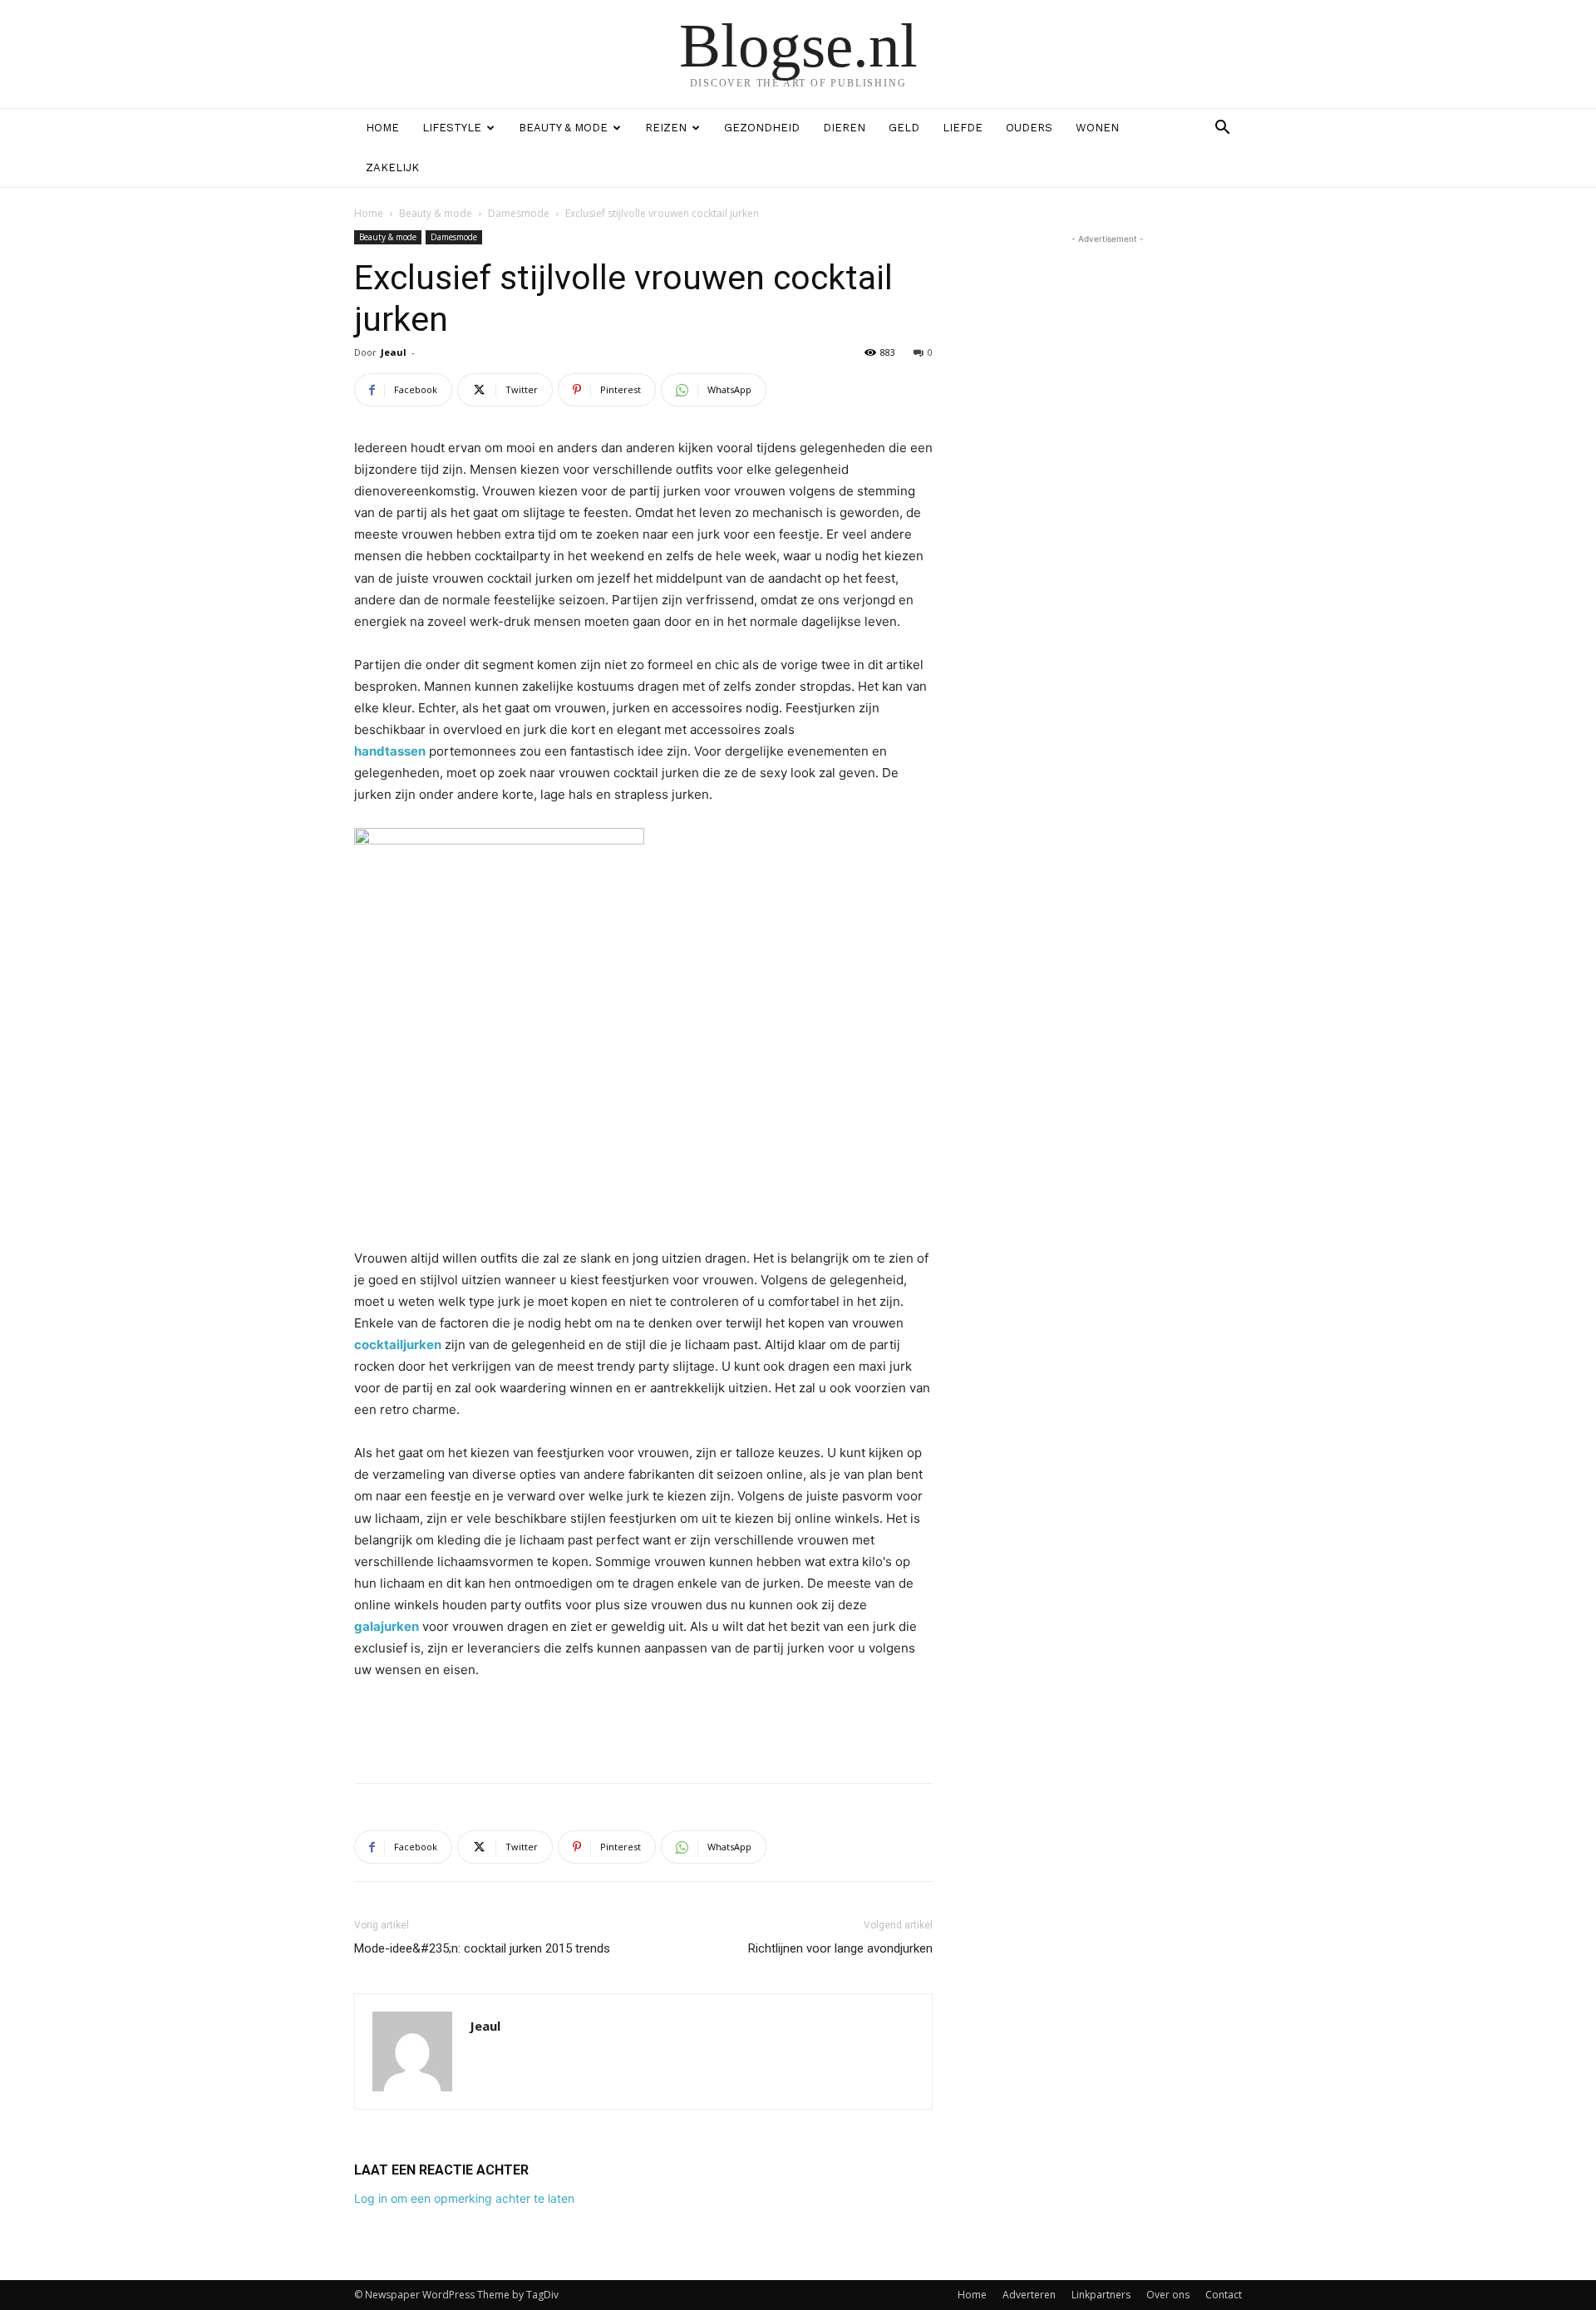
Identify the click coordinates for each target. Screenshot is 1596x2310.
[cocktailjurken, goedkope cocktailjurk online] (643, 1027)
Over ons (1168, 2295)
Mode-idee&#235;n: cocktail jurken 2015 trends (482, 1948)
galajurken (387, 1626)
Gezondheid (762, 128)
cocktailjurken (398, 1345)
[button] (1222, 129)
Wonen (1097, 128)
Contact (1224, 2295)
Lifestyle (452, 128)
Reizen (666, 128)
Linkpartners (1101, 2295)
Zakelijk (392, 167)
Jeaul (394, 352)
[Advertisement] (643, 1727)
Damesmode (519, 213)
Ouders (1029, 128)
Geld (904, 128)
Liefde (963, 128)
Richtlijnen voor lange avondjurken (840, 1948)
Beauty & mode (563, 128)
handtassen (390, 751)
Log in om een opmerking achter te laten (464, 2198)
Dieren (844, 128)
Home (382, 128)
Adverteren (1029, 2295)
